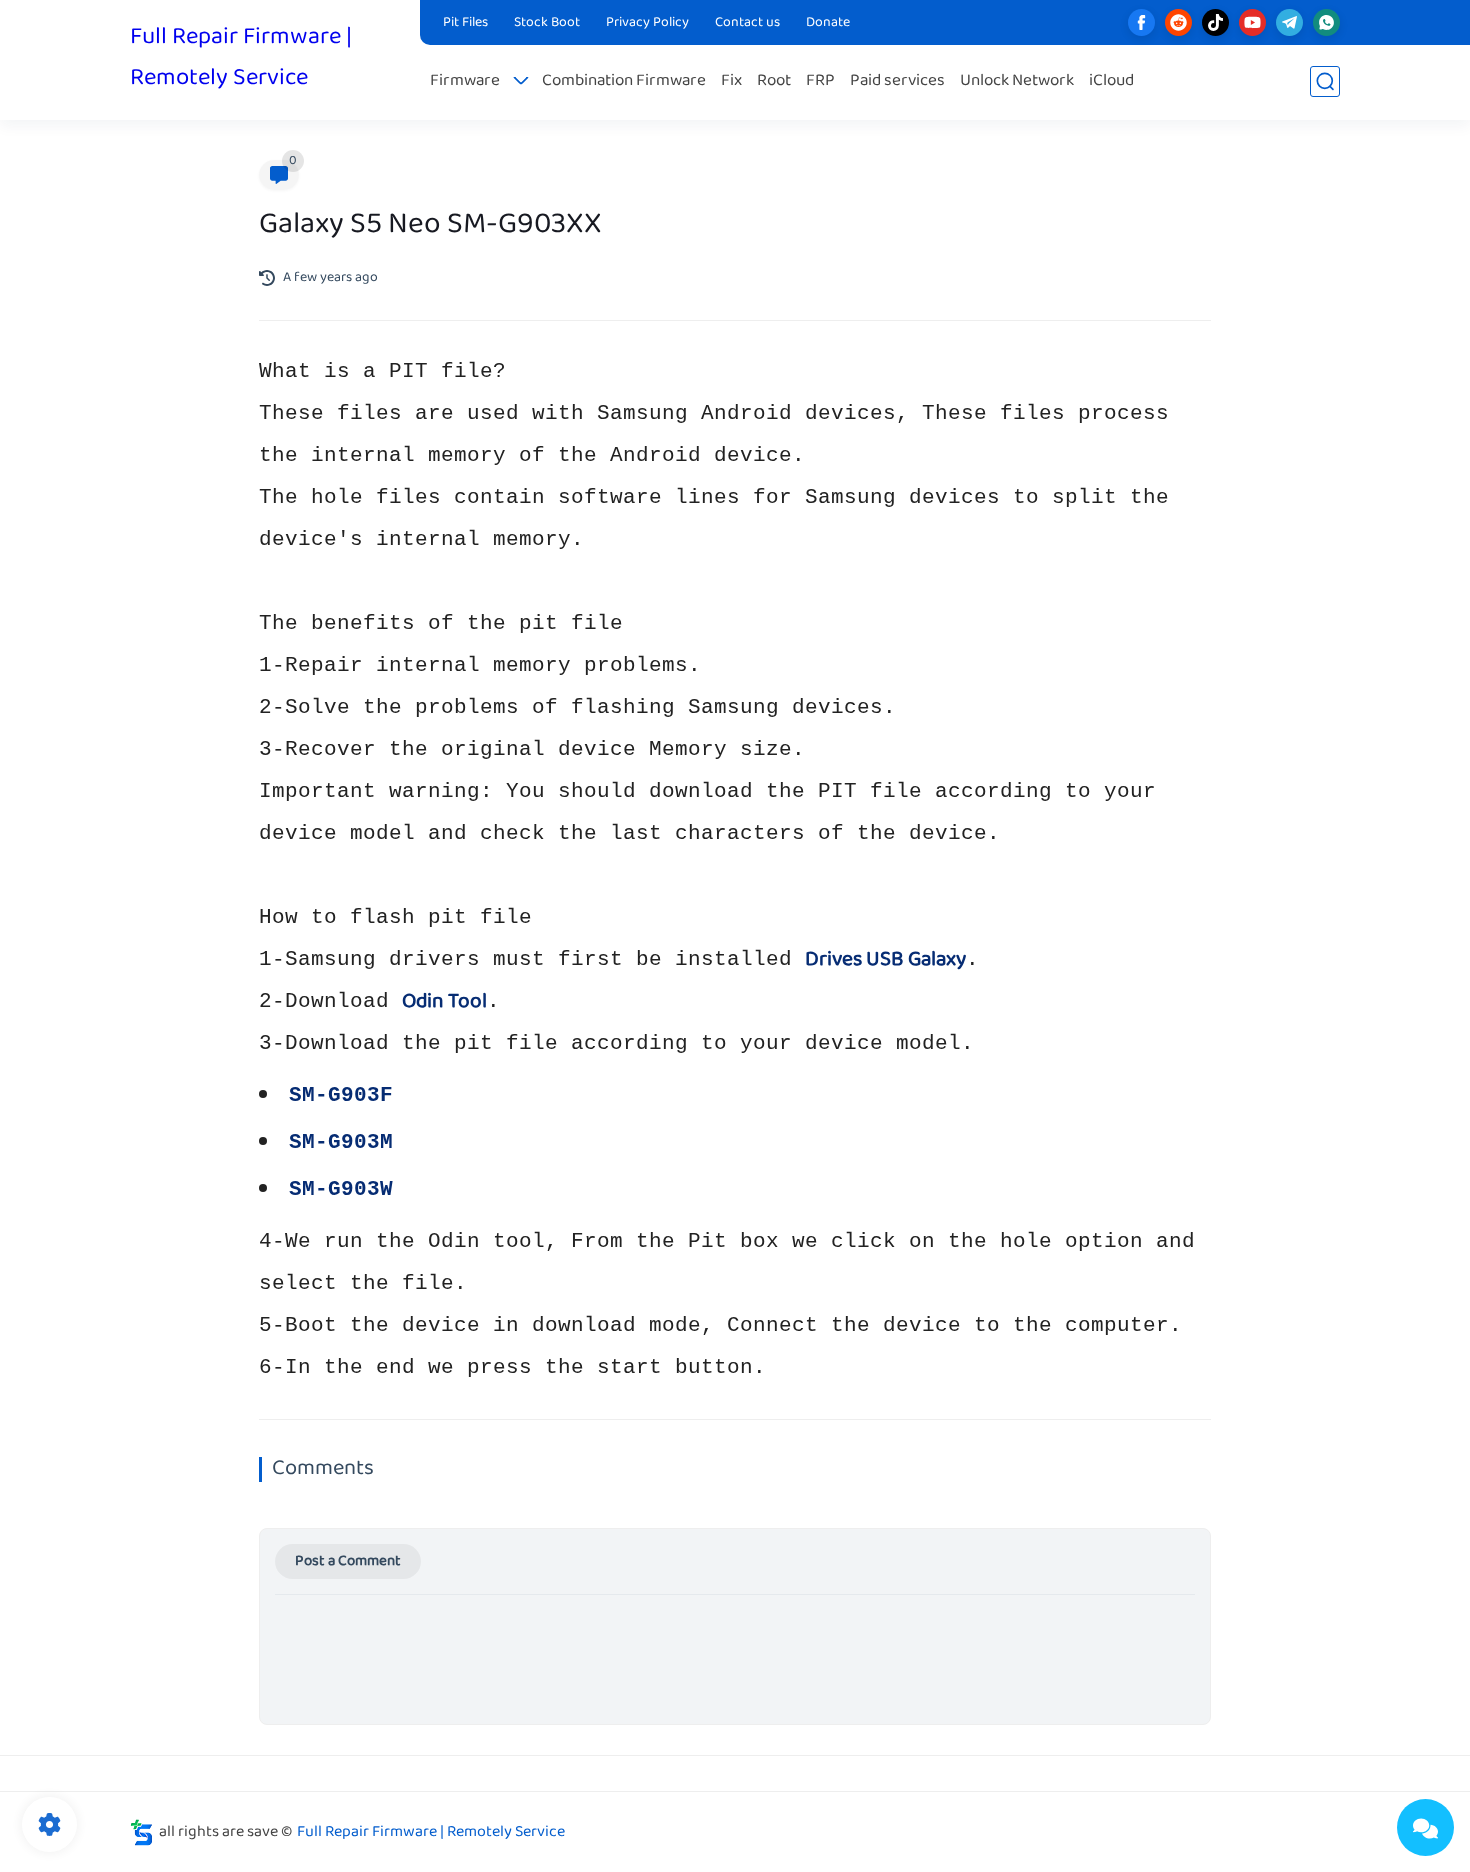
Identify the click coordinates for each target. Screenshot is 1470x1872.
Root (774, 81)
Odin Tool (444, 1002)
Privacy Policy (647, 23)
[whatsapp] (1326, 22)
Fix (731, 81)
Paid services (897, 81)
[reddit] (1178, 22)
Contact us (747, 23)
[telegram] (1289, 22)
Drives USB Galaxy (885, 960)
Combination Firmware (624, 81)
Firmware (465, 81)
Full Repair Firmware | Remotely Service (241, 58)
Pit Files (465, 23)
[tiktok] (1215, 22)
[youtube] (1252, 22)
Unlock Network (1017, 81)
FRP (820, 81)
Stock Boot (547, 23)
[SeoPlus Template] (142, 1832)
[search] (1325, 81)
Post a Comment (348, 1561)
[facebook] (1141, 22)
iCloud (1111, 81)
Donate (828, 23)
